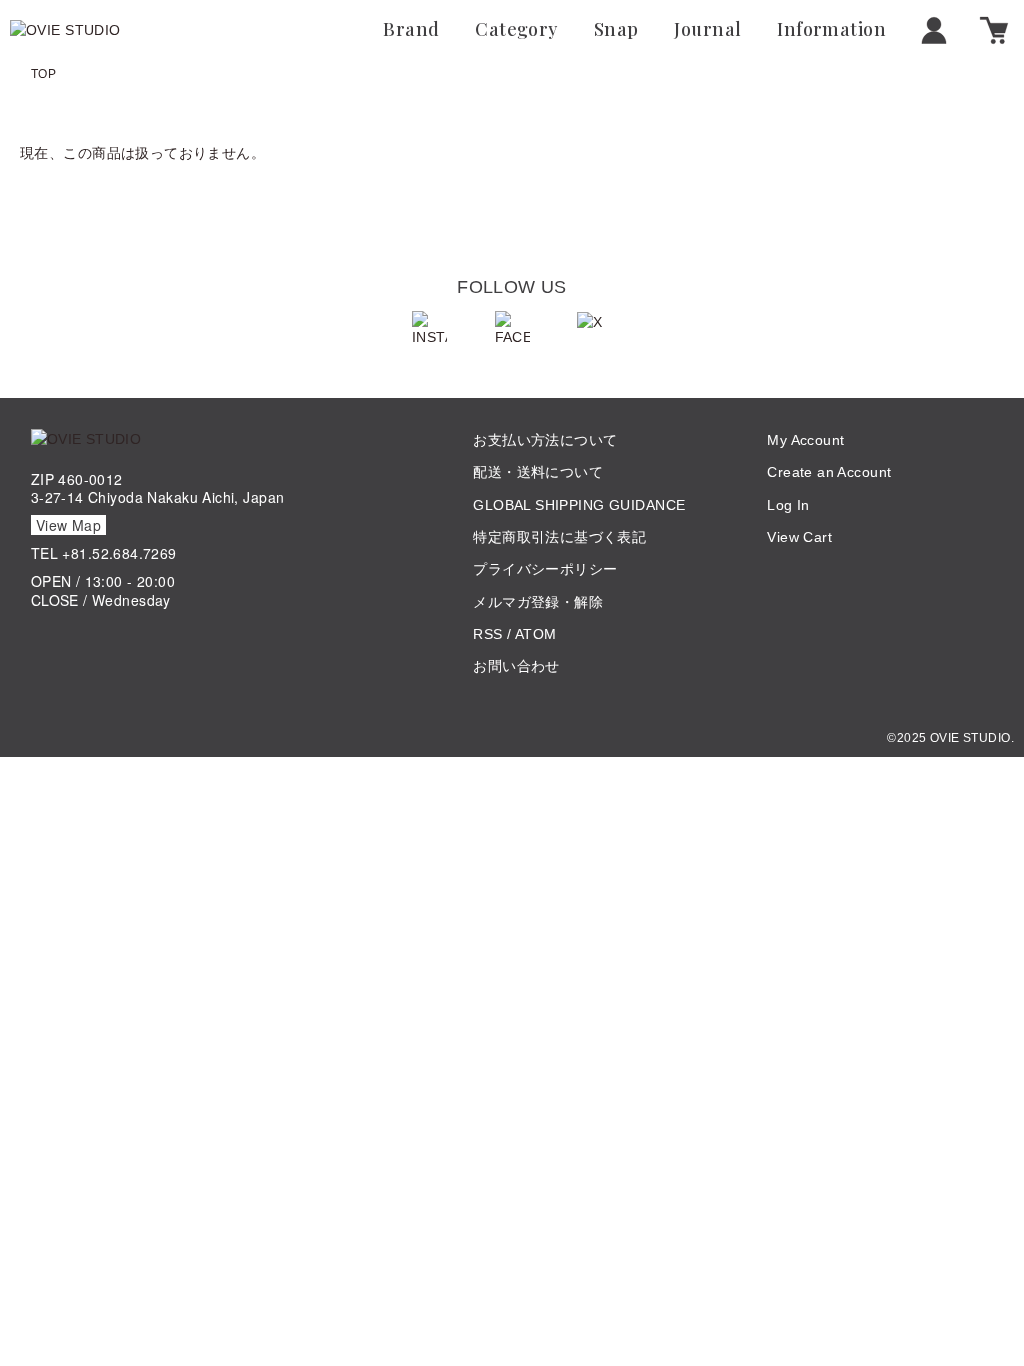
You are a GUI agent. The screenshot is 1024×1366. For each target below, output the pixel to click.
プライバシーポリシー (545, 569)
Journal (707, 30)
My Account (805, 440)
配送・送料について (538, 472)
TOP (43, 74)
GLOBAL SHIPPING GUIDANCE (579, 505)
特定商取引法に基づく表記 (559, 537)
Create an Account (829, 472)
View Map (68, 525)
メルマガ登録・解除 (538, 602)
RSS (487, 634)
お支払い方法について (545, 440)
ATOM (536, 634)
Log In (788, 505)
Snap (616, 30)
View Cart (799, 537)
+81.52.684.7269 (119, 553)
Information (831, 30)
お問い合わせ (516, 666)
